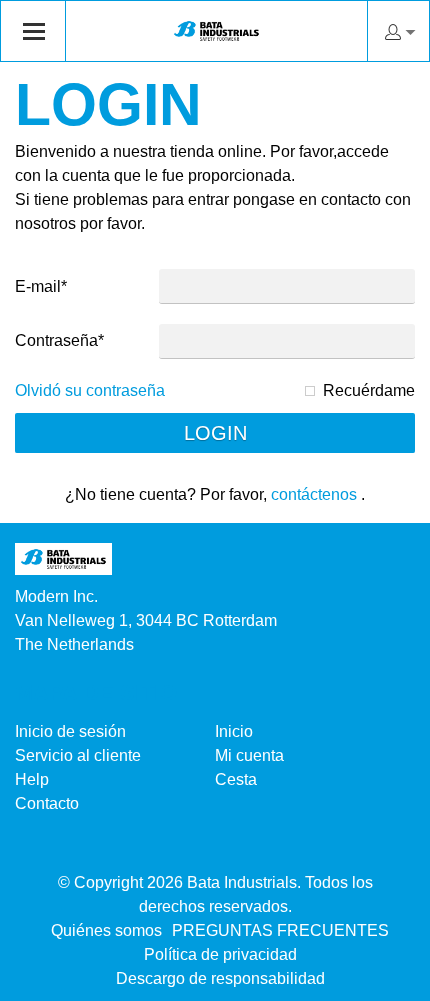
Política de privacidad (220, 954)
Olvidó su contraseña (90, 390)
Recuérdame (369, 390)
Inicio (234, 731)
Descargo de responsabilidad (220, 978)
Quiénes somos (106, 930)
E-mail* (41, 286)
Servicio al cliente (78, 755)
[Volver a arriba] (387, 978)
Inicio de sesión (70, 731)
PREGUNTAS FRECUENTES (280, 930)
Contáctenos (314, 494)
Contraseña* (59, 340)
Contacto (47, 803)
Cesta (236, 779)
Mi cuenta (249, 755)
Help (32, 779)
